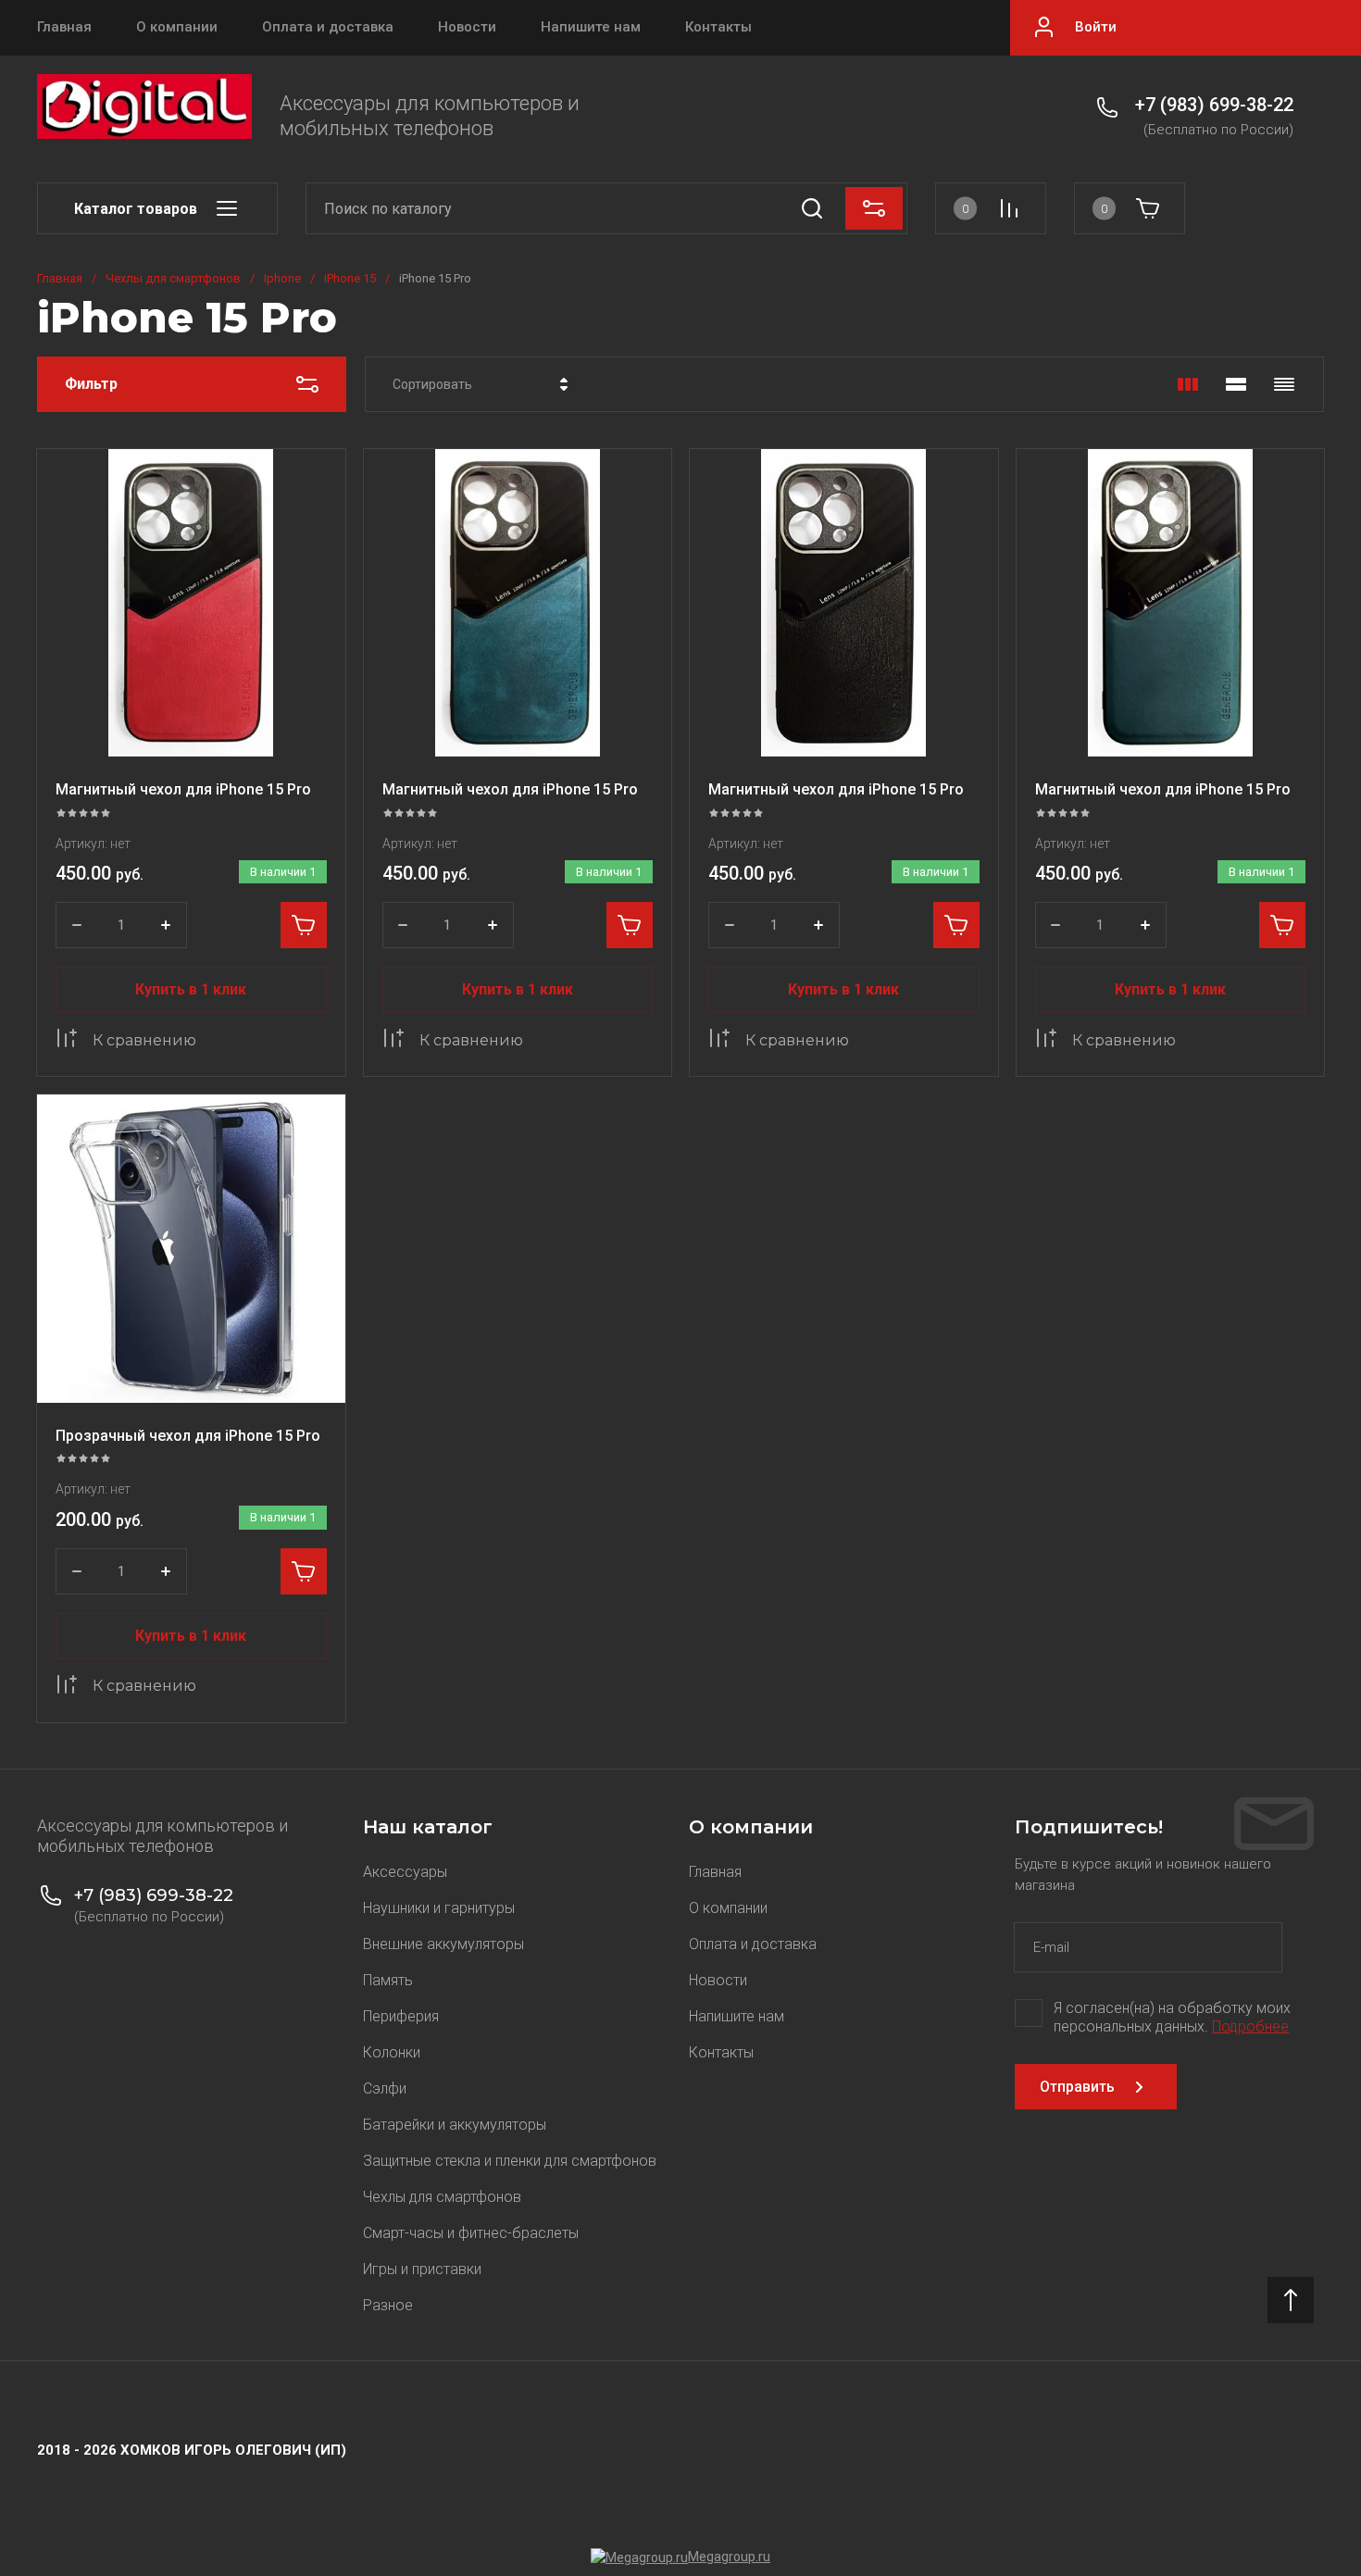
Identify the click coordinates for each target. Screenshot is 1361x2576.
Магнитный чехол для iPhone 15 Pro (183, 789)
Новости (467, 27)
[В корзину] (304, 925)
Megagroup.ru (729, 2557)
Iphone (282, 278)
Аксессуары (405, 1872)
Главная (64, 27)
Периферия (401, 2016)
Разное (388, 2305)
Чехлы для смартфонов (173, 278)
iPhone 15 (350, 278)
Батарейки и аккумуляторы (455, 2125)
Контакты (718, 27)
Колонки (392, 2052)
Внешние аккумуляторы (443, 1944)
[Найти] (812, 208)
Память (388, 1980)
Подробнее (1250, 2026)
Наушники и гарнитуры (439, 1908)
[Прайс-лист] (1284, 384)
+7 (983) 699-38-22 (1214, 105)
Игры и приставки (422, 2269)
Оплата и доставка (328, 27)
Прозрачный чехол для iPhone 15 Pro (188, 1436)
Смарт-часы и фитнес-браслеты (471, 2233)
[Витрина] (1188, 384)
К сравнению (144, 1040)
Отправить (1077, 2087)
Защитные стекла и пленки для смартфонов (510, 2161)
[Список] (1236, 384)
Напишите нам (591, 27)
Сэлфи (385, 2088)
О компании (177, 27)
